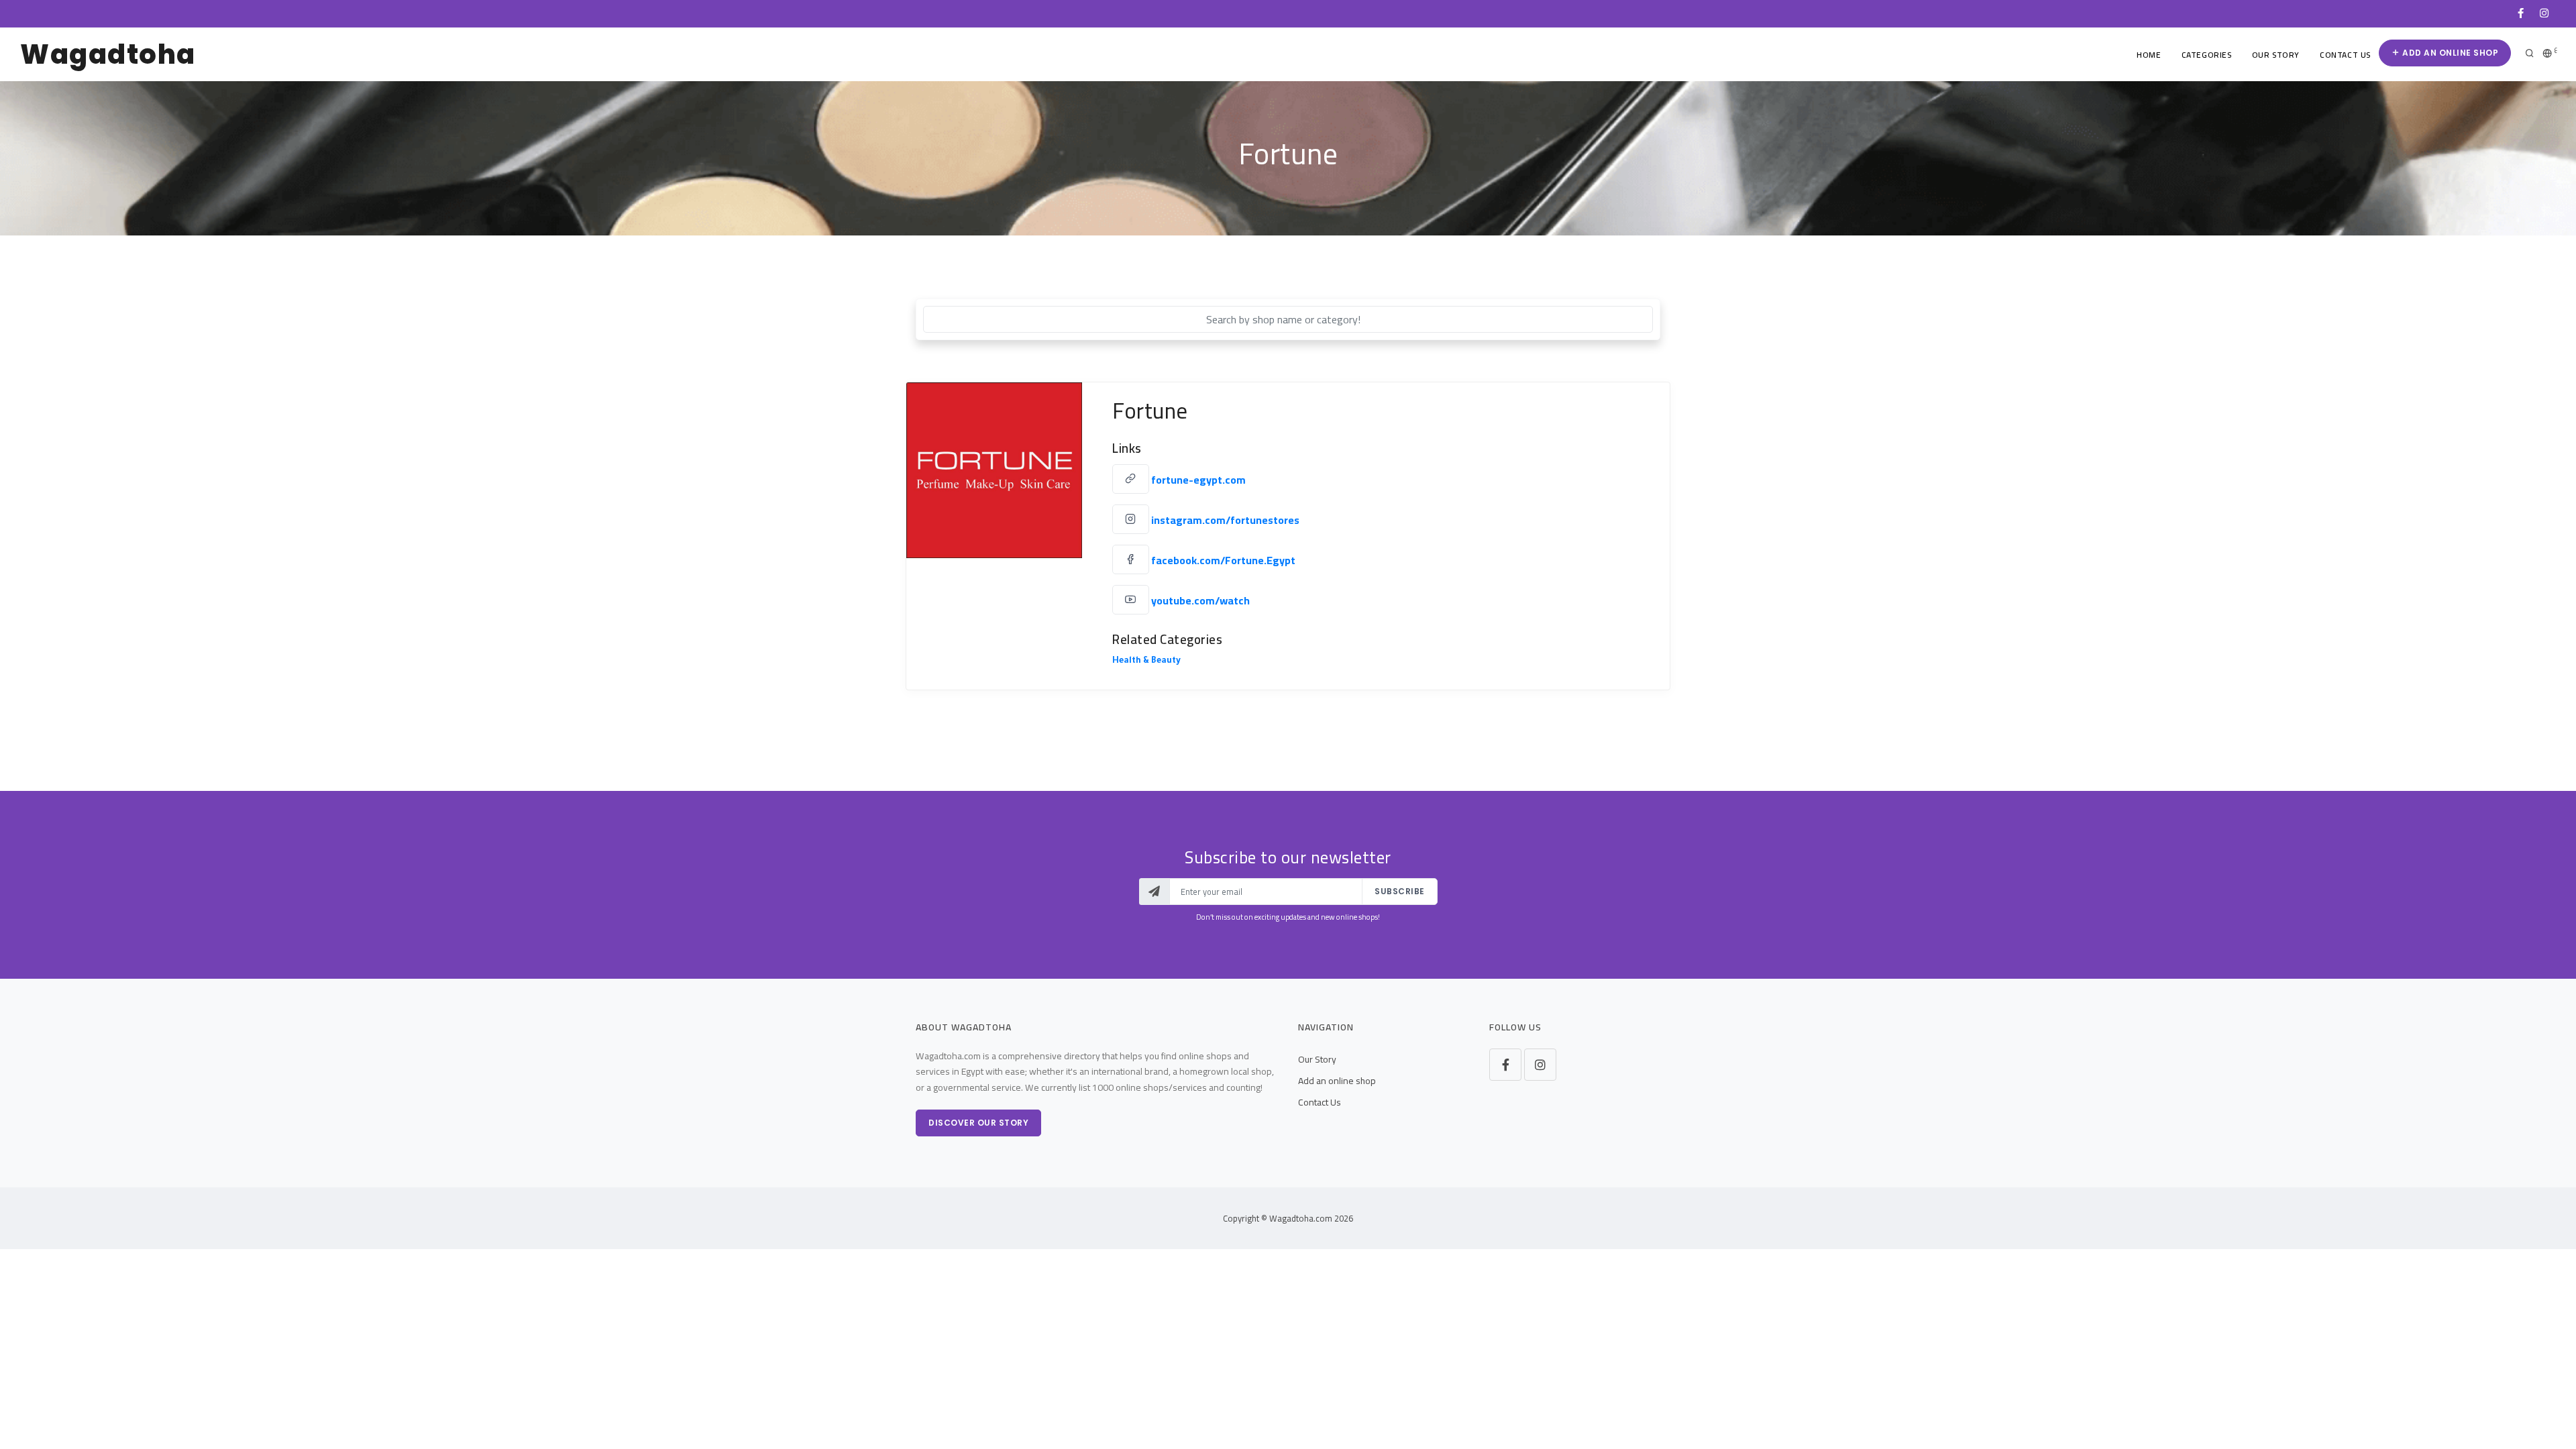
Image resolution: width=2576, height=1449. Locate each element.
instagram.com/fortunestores (1225, 520)
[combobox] (1288, 319)
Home (2149, 55)
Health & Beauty (1146, 661)
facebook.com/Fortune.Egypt (1223, 560)
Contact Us (2345, 55)
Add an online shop (2450, 53)
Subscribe (1400, 891)
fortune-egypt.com (1198, 480)
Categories (2207, 55)
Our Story (2276, 55)
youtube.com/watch (1200, 600)
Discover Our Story (978, 1123)
